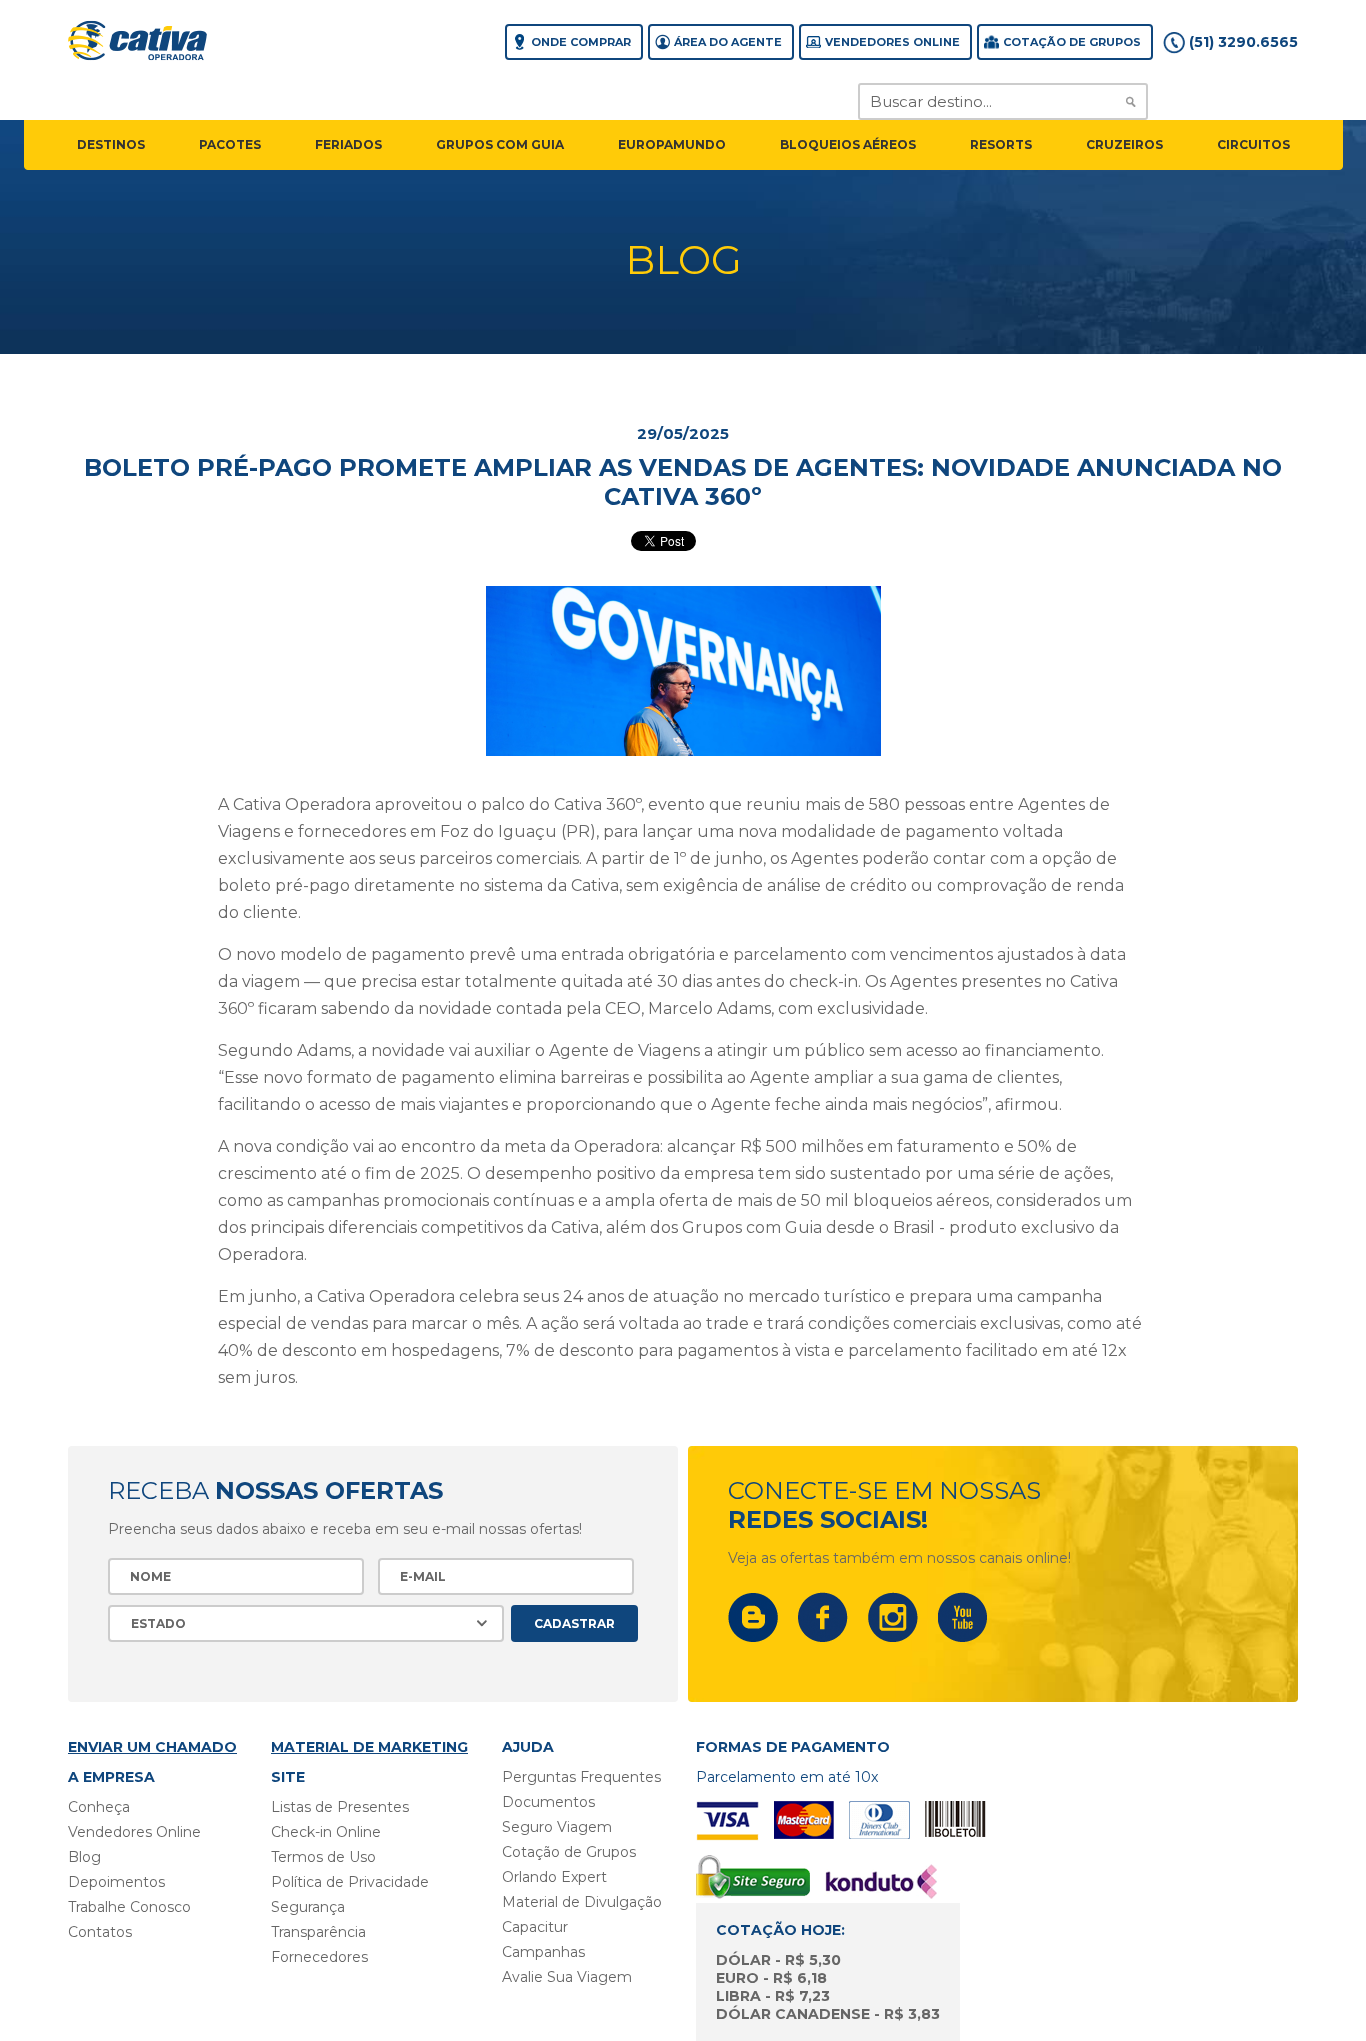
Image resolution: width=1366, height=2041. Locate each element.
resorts (1001, 144)
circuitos (1253, 144)
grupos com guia (500, 144)
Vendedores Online (892, 42)
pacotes (230, 144)
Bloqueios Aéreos (848, 144)
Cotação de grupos (1072, 42)
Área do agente (728, 42)
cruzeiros (1124, 144)
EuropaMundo (672, 144)
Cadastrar (574, 1623)
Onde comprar (581, 42)
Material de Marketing (369, 1747)
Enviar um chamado (152, 1747)
